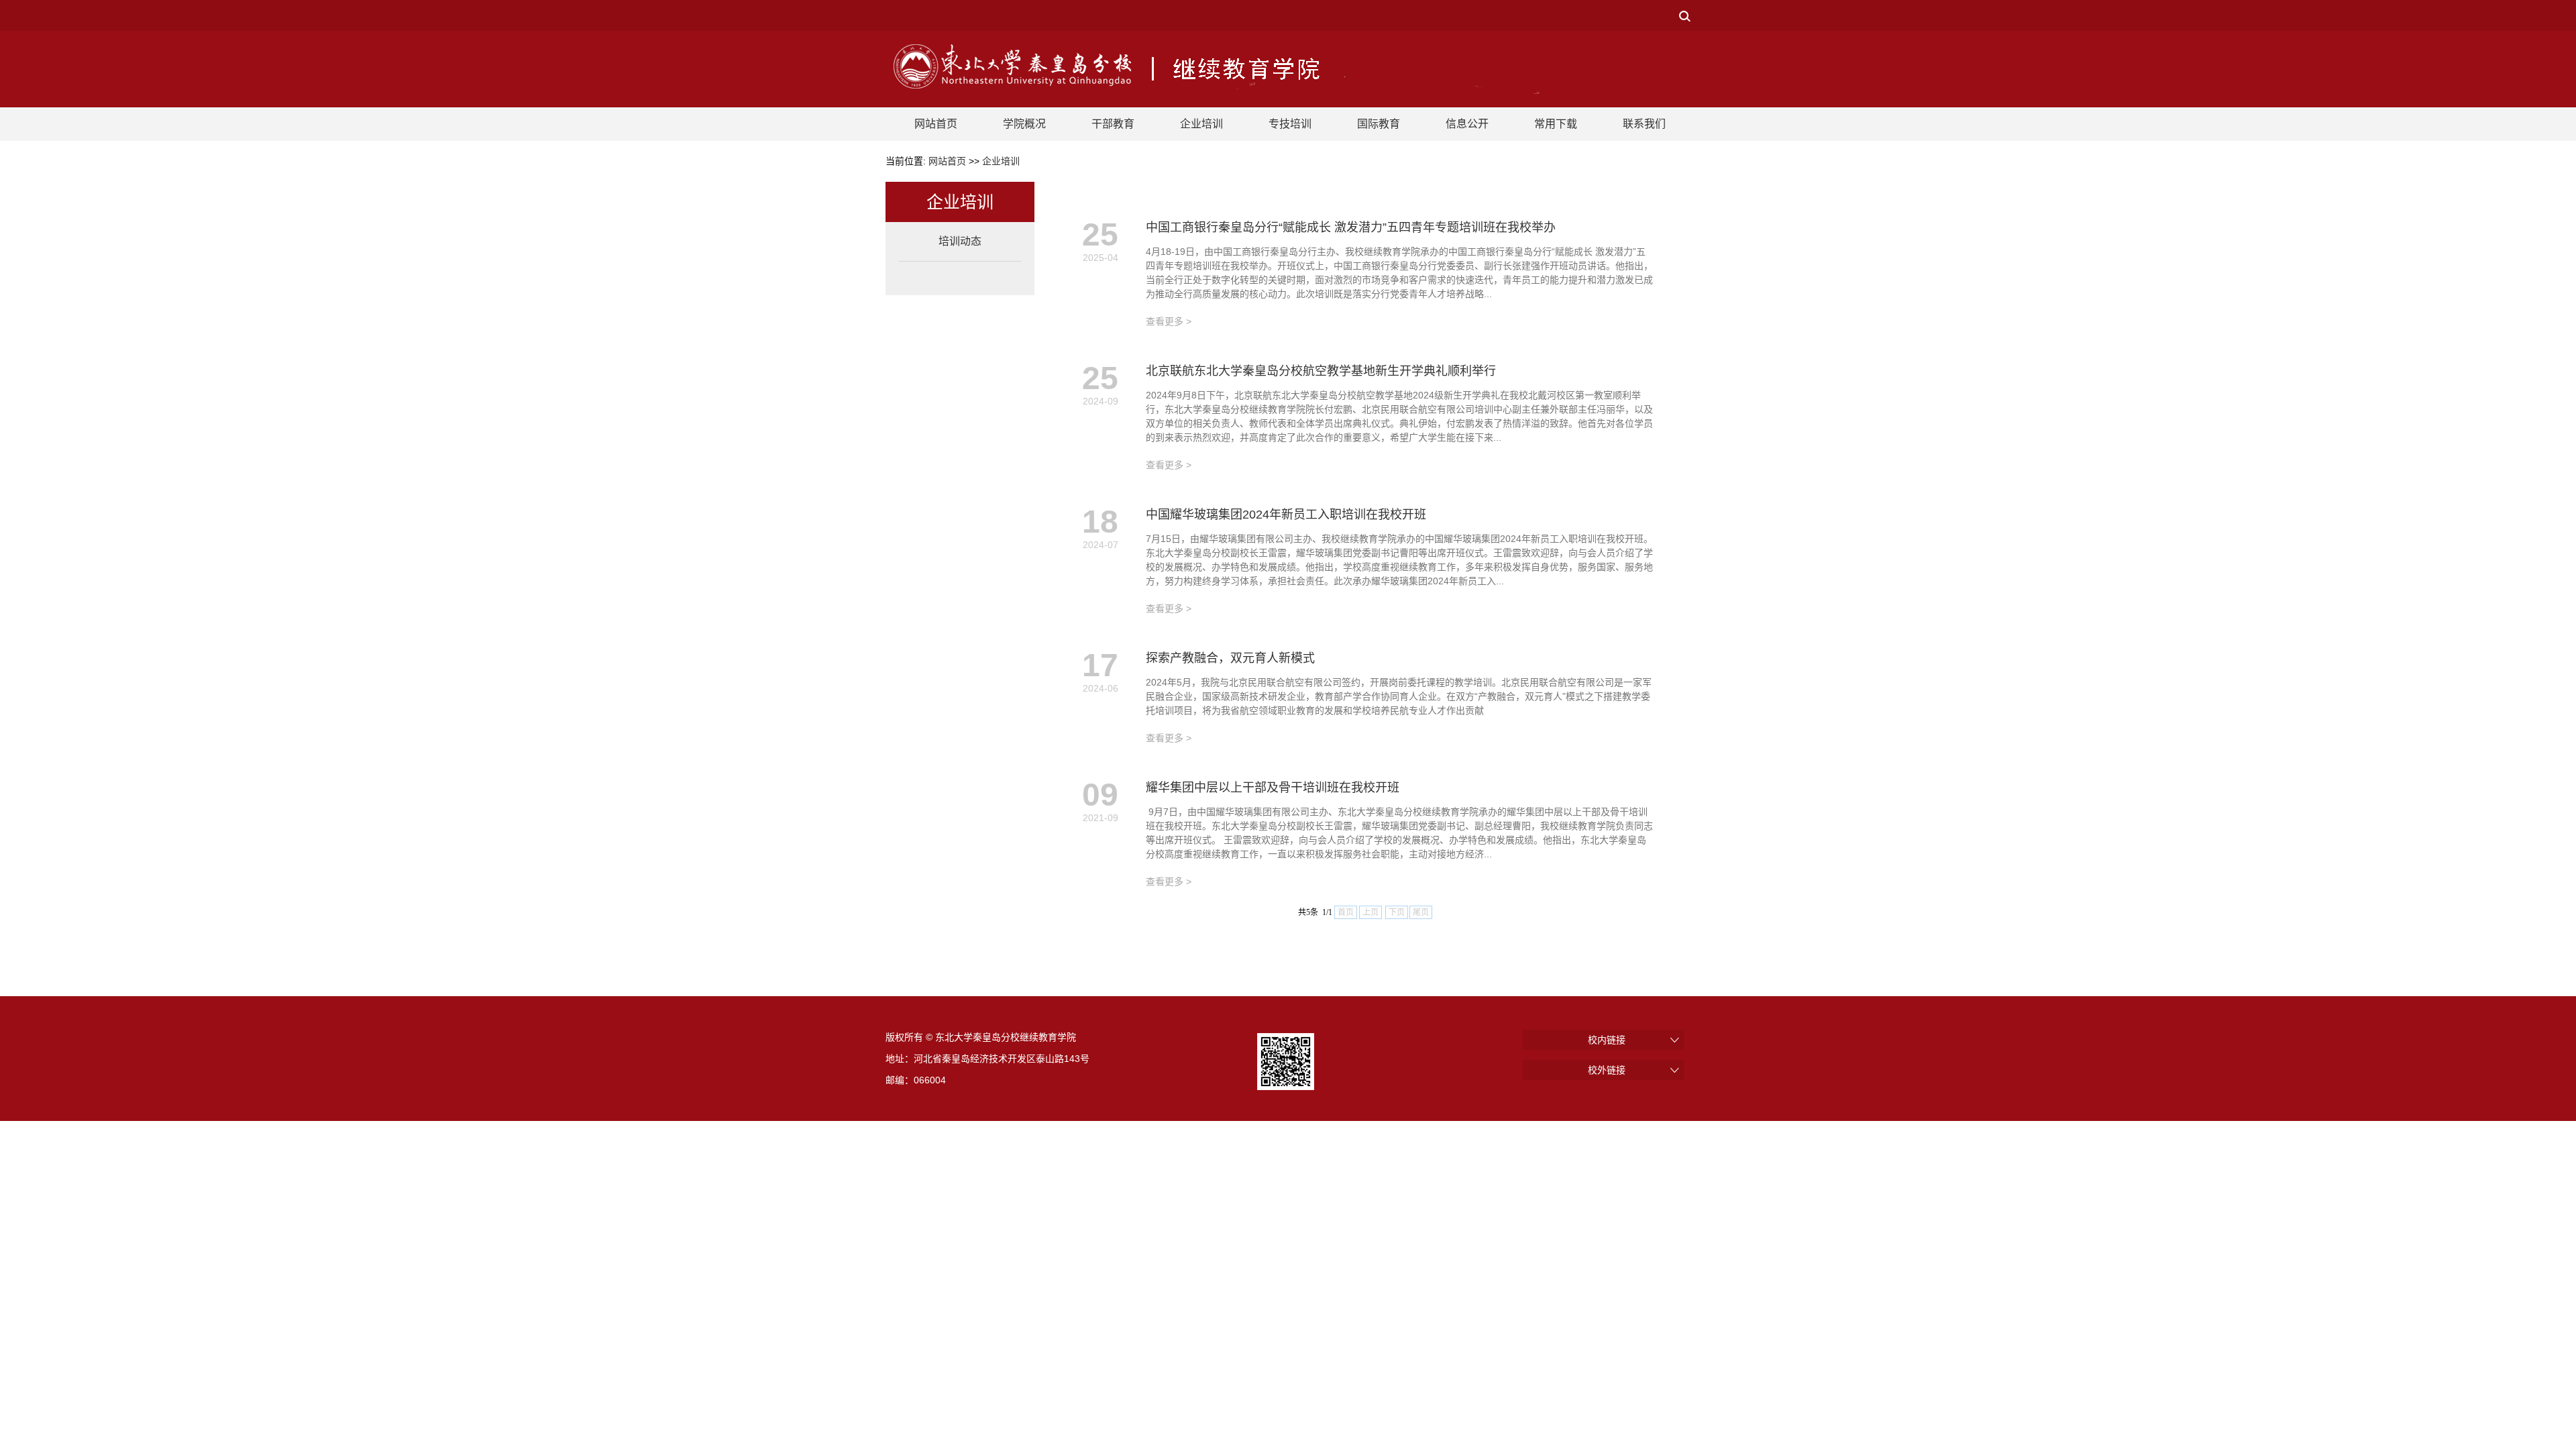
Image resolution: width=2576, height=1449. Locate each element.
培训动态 (960, 241)
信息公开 (1467, 124)
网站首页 (936, 124)
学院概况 (1024, 124)
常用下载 (1556, 124)
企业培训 (1201, 124)
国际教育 (1379, 124)
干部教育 (1113, 124)
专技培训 (1290, 124)
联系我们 (1644, 124)
